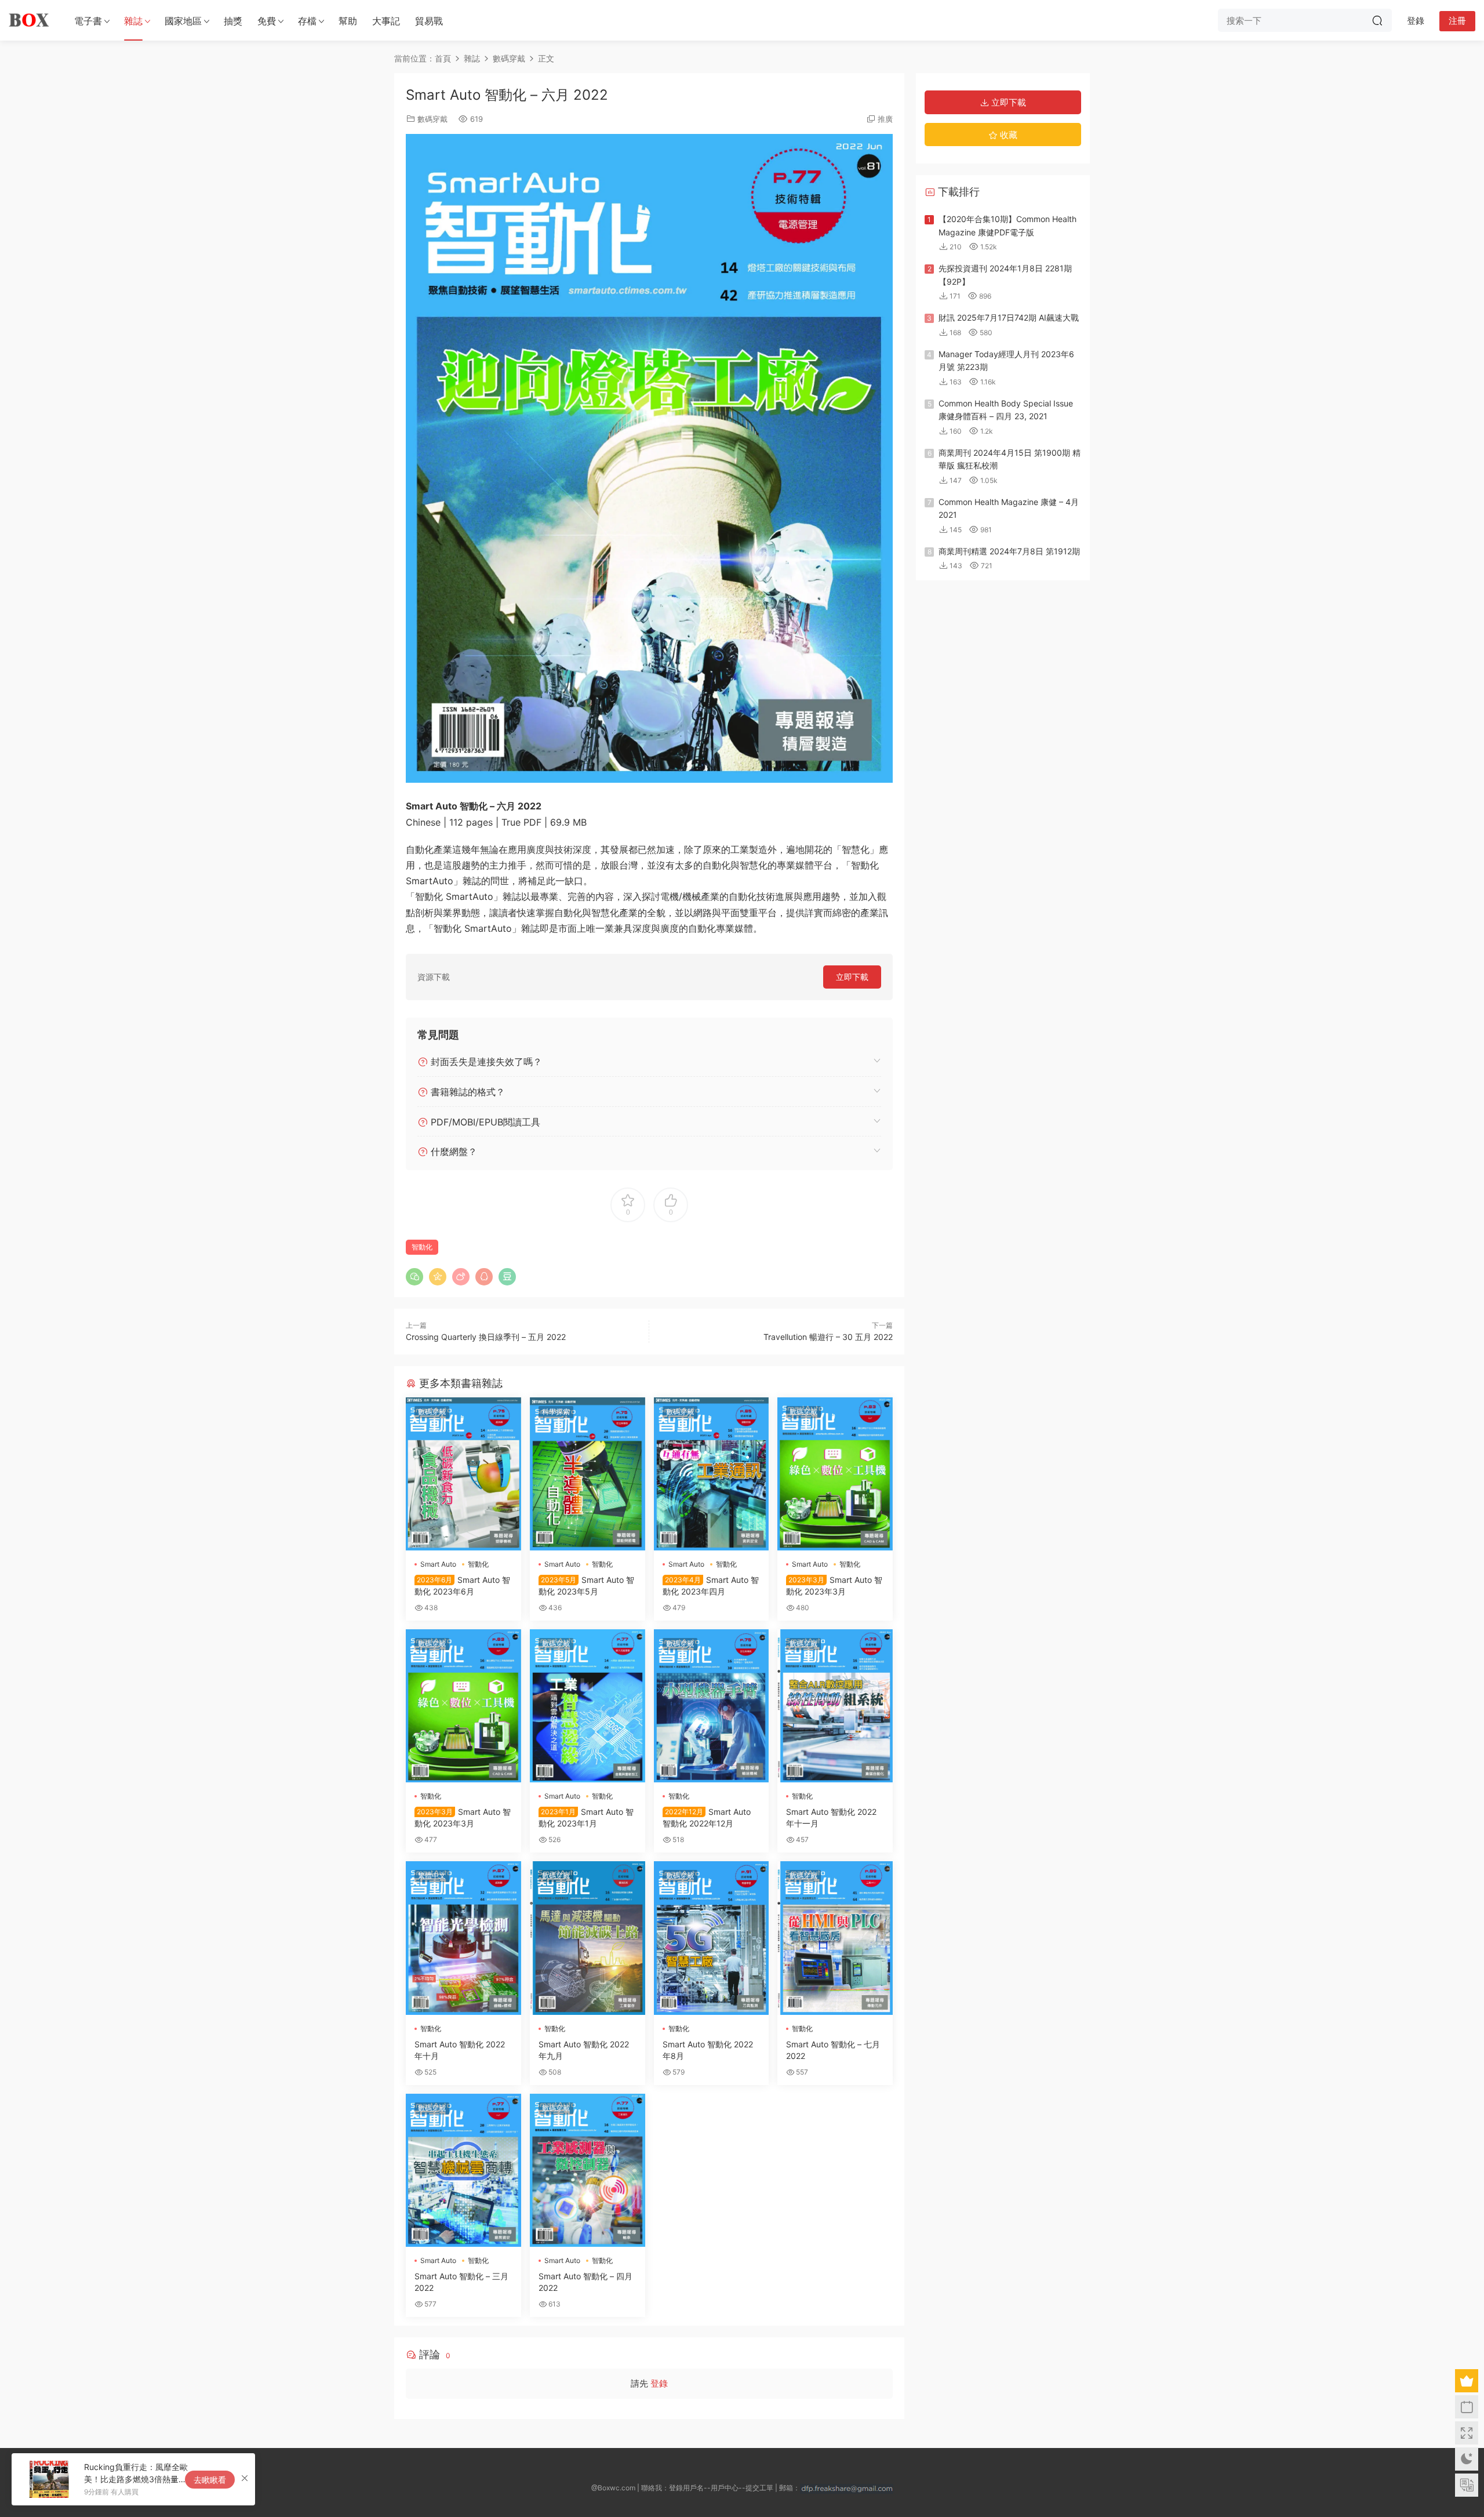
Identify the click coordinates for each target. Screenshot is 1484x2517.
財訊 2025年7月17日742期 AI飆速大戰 (1009, 317)
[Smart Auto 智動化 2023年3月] (835, 1474)
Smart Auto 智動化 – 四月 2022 (585, 2282)
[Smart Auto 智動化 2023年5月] (588, 1474)
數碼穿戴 (432, 119)
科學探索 (556, 1412)
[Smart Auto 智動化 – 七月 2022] (835, 1938)
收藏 (1007, 135)
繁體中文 (432, 1875)
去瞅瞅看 (210, 2480)
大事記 (386, 21)
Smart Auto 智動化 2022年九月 (584, 2050)
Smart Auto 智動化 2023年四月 (711, 1586)
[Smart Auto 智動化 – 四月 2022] (588, 2170)
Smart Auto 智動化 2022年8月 (708, 2050)
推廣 (885, 119)
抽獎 (233, 21)
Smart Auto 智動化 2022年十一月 (831, 1817)
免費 (267, 21)
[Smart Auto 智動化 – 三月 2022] (463, 2170)
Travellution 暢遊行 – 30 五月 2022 (828, 1337)
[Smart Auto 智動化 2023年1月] (588, 1706)
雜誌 (133, 21)
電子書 (88, 21)
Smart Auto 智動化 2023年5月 (586, 1586)
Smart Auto (438, 1564)
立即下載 (852, 977)
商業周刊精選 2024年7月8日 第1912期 (1009, 551)
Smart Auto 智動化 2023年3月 (834, 1586)
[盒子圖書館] (29, 20)
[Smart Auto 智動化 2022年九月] (588, 1938)
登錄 (659, 2383)
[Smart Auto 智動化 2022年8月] (712, 1938)
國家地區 (183, 21)
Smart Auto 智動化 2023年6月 (462, 1586)
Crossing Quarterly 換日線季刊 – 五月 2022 (486, 1337)
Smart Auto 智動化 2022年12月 (707, 1817)
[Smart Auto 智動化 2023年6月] (463, 1474)
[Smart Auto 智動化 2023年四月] (712, 1474)
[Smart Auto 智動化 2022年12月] (712, 1706)
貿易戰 (429, 21)
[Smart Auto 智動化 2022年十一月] (835, 1706)
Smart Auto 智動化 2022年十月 (460, 2050)
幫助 (348, 21)
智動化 (422, 1247)
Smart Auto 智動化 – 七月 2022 (833, 2050)
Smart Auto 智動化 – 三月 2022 (461, 2282)
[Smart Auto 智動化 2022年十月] (463, 1938)
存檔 (307, 21)
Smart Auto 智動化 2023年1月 (586, 1817)
